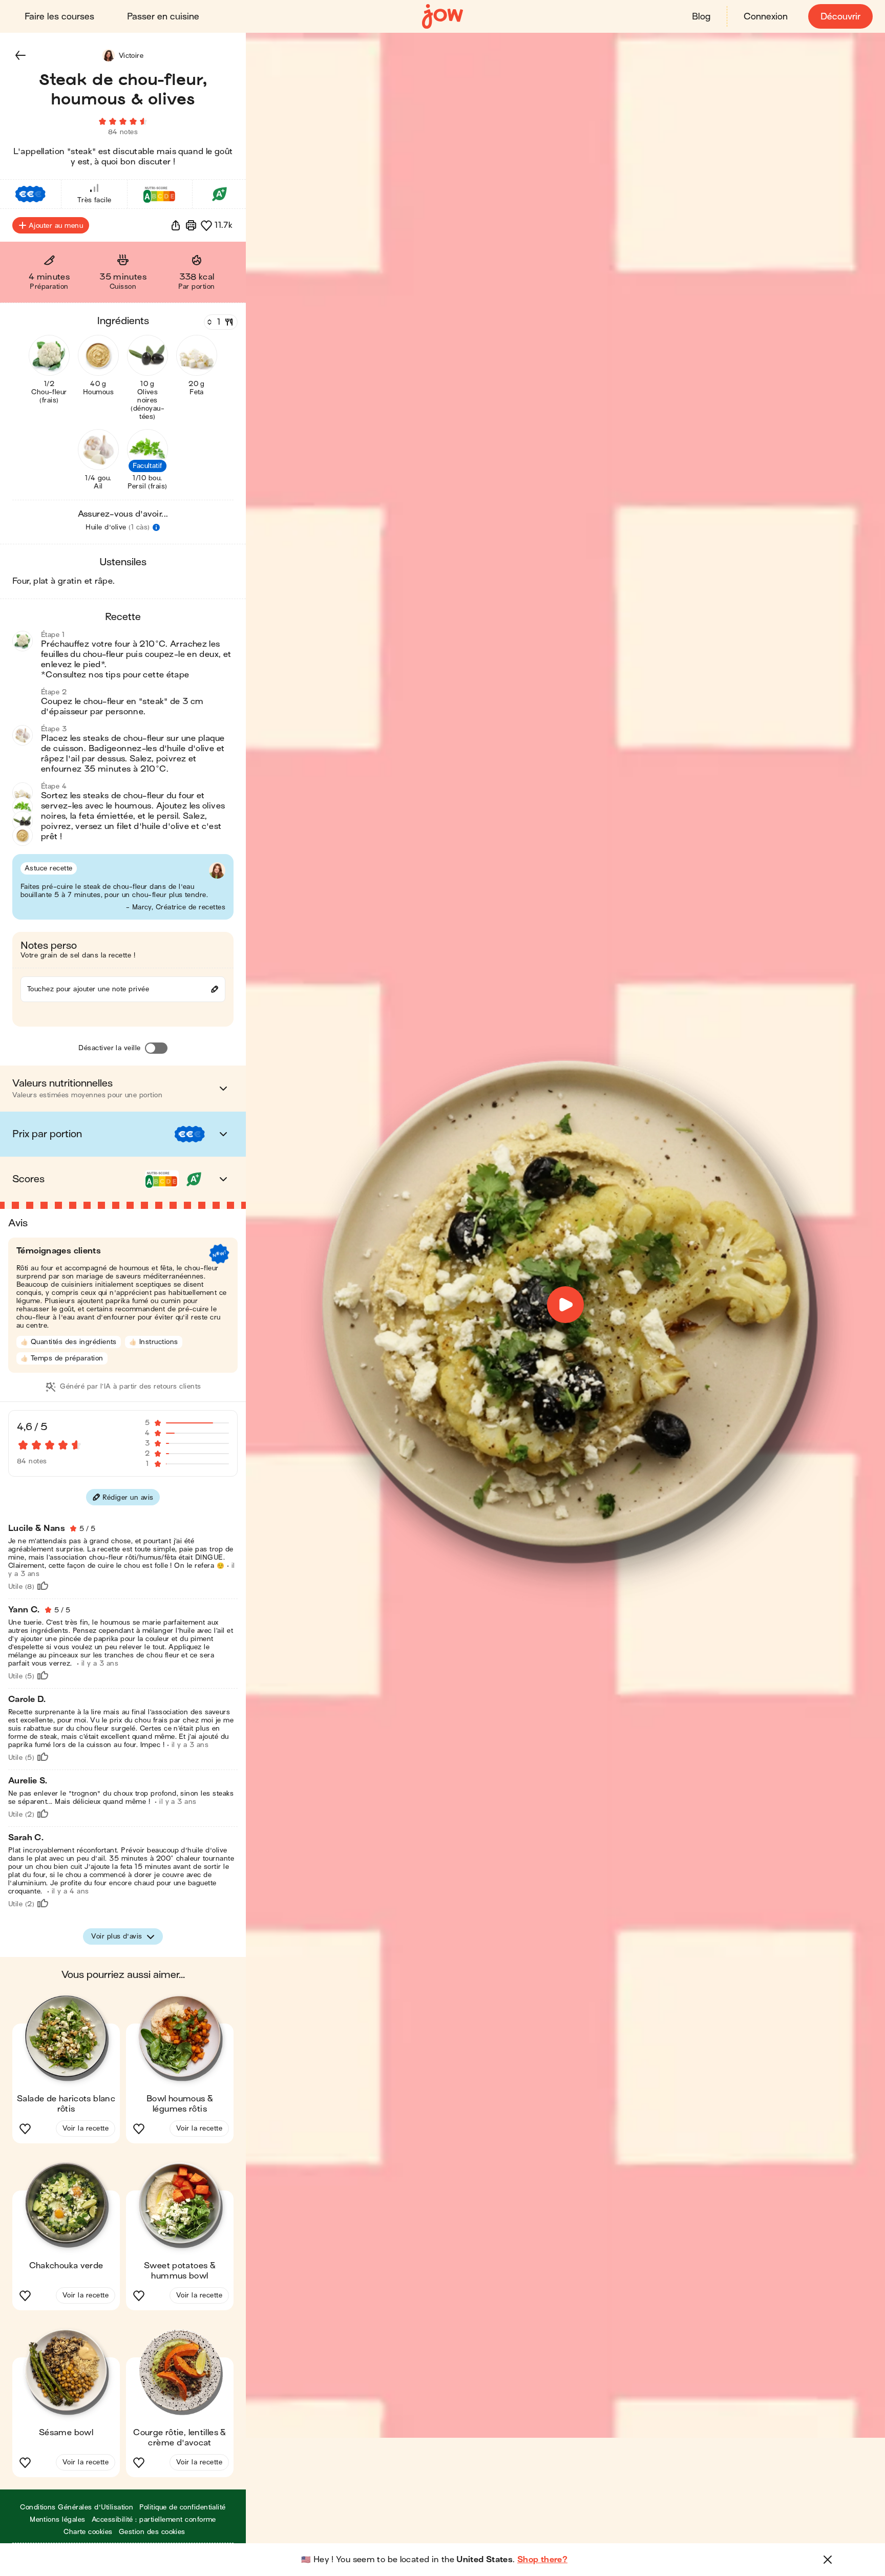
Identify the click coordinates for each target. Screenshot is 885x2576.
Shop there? (542, 2560)
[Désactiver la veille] (156, 1048)
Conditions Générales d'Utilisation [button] (77, 2507)
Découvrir (840, 17)
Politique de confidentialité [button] (182, 2507)
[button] (20, 55)
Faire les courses (59, 17)
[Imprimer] (191, 225)
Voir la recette (86, 2128)
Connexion (766, 17)
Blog (701, 17)
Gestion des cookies (152, 2532)
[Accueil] (442, 17)
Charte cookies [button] (88, 2532)
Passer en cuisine (163, 17)
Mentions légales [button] (58, 2519)
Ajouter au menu (56, 226)
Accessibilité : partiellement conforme (154, 2519)
